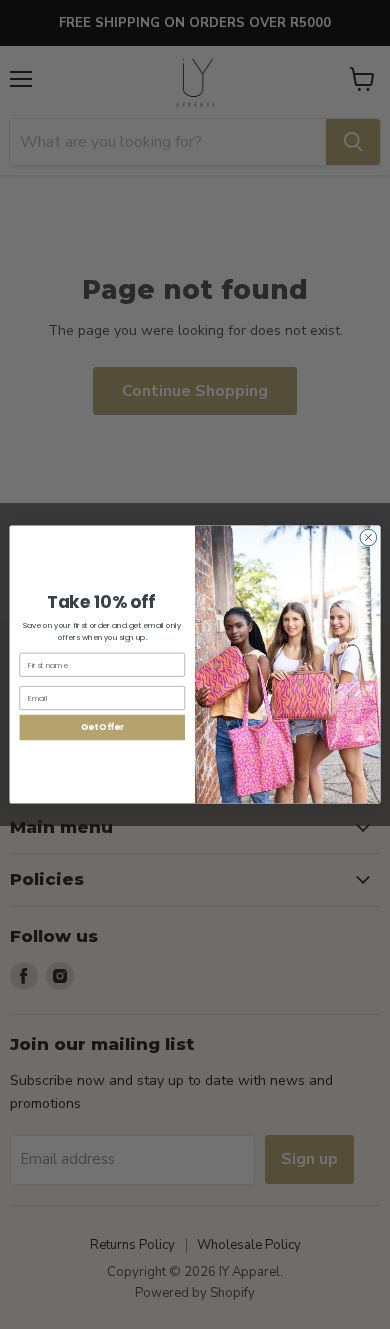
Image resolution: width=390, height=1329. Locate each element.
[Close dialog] (368, 537)
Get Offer (102, 727)
